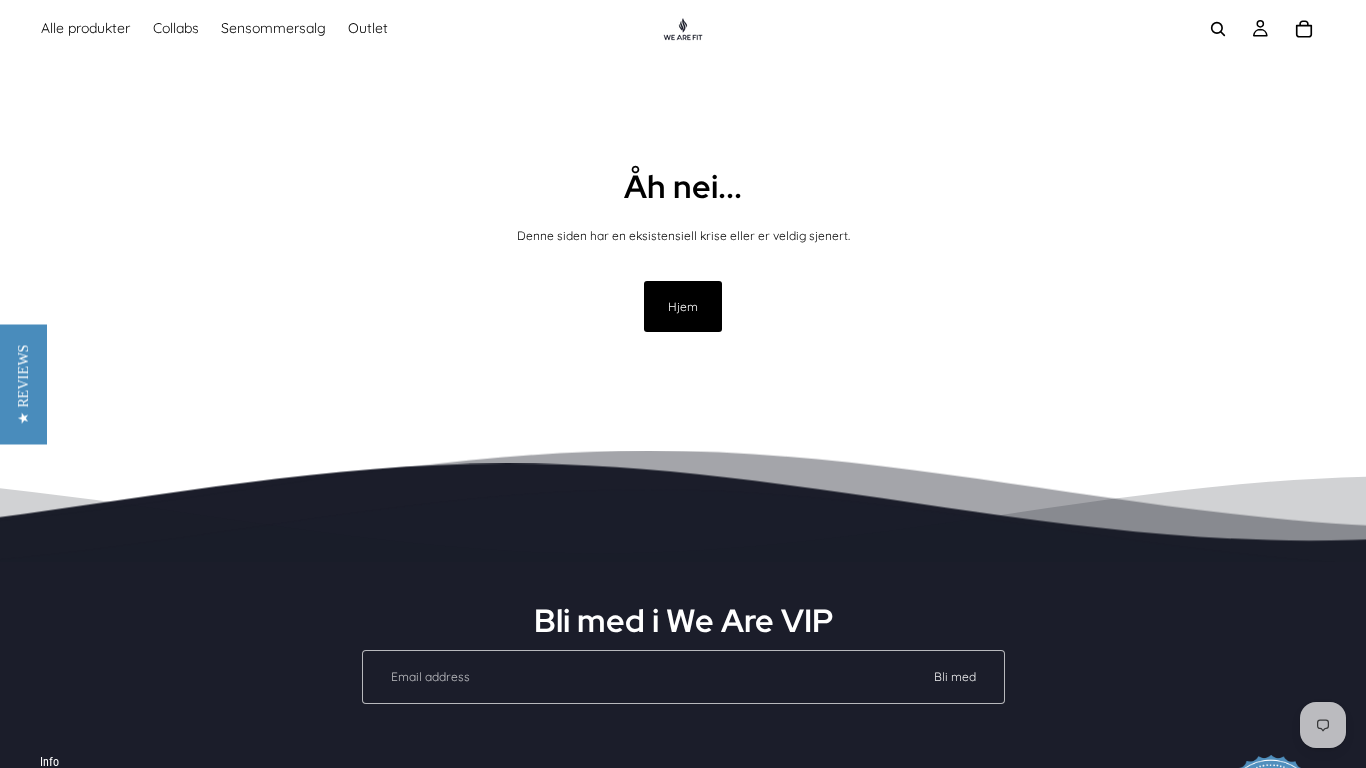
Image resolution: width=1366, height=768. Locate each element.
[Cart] (1304, 29)
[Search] (1218, 29)
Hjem (683, 306)
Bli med (955, 676)
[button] (23, 384)
